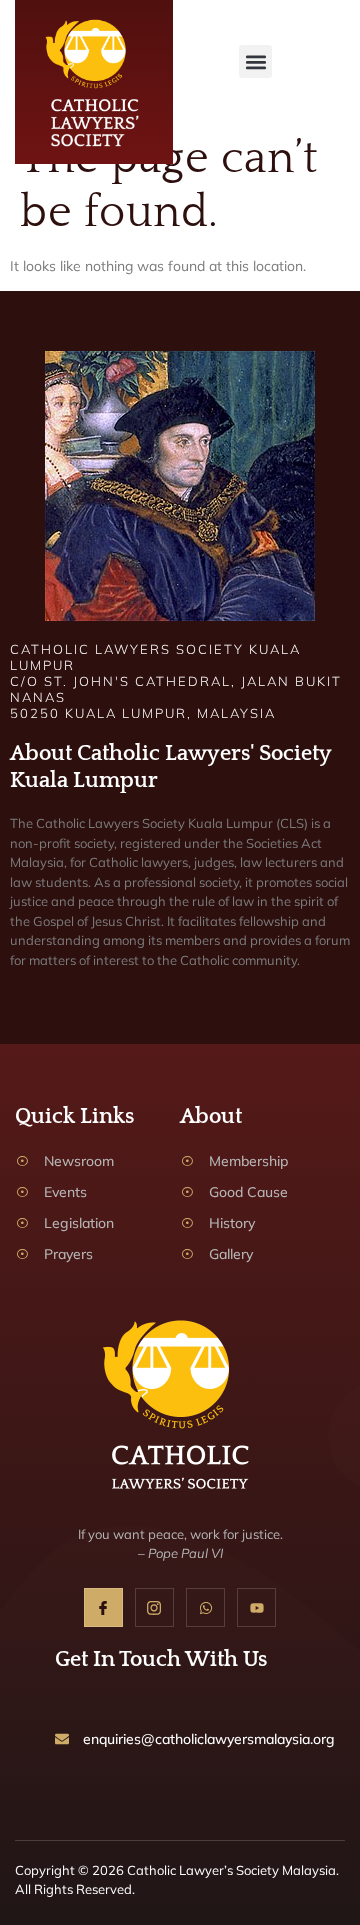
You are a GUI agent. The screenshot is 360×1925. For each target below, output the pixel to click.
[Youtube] (256, 1607)
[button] (255, 61)
